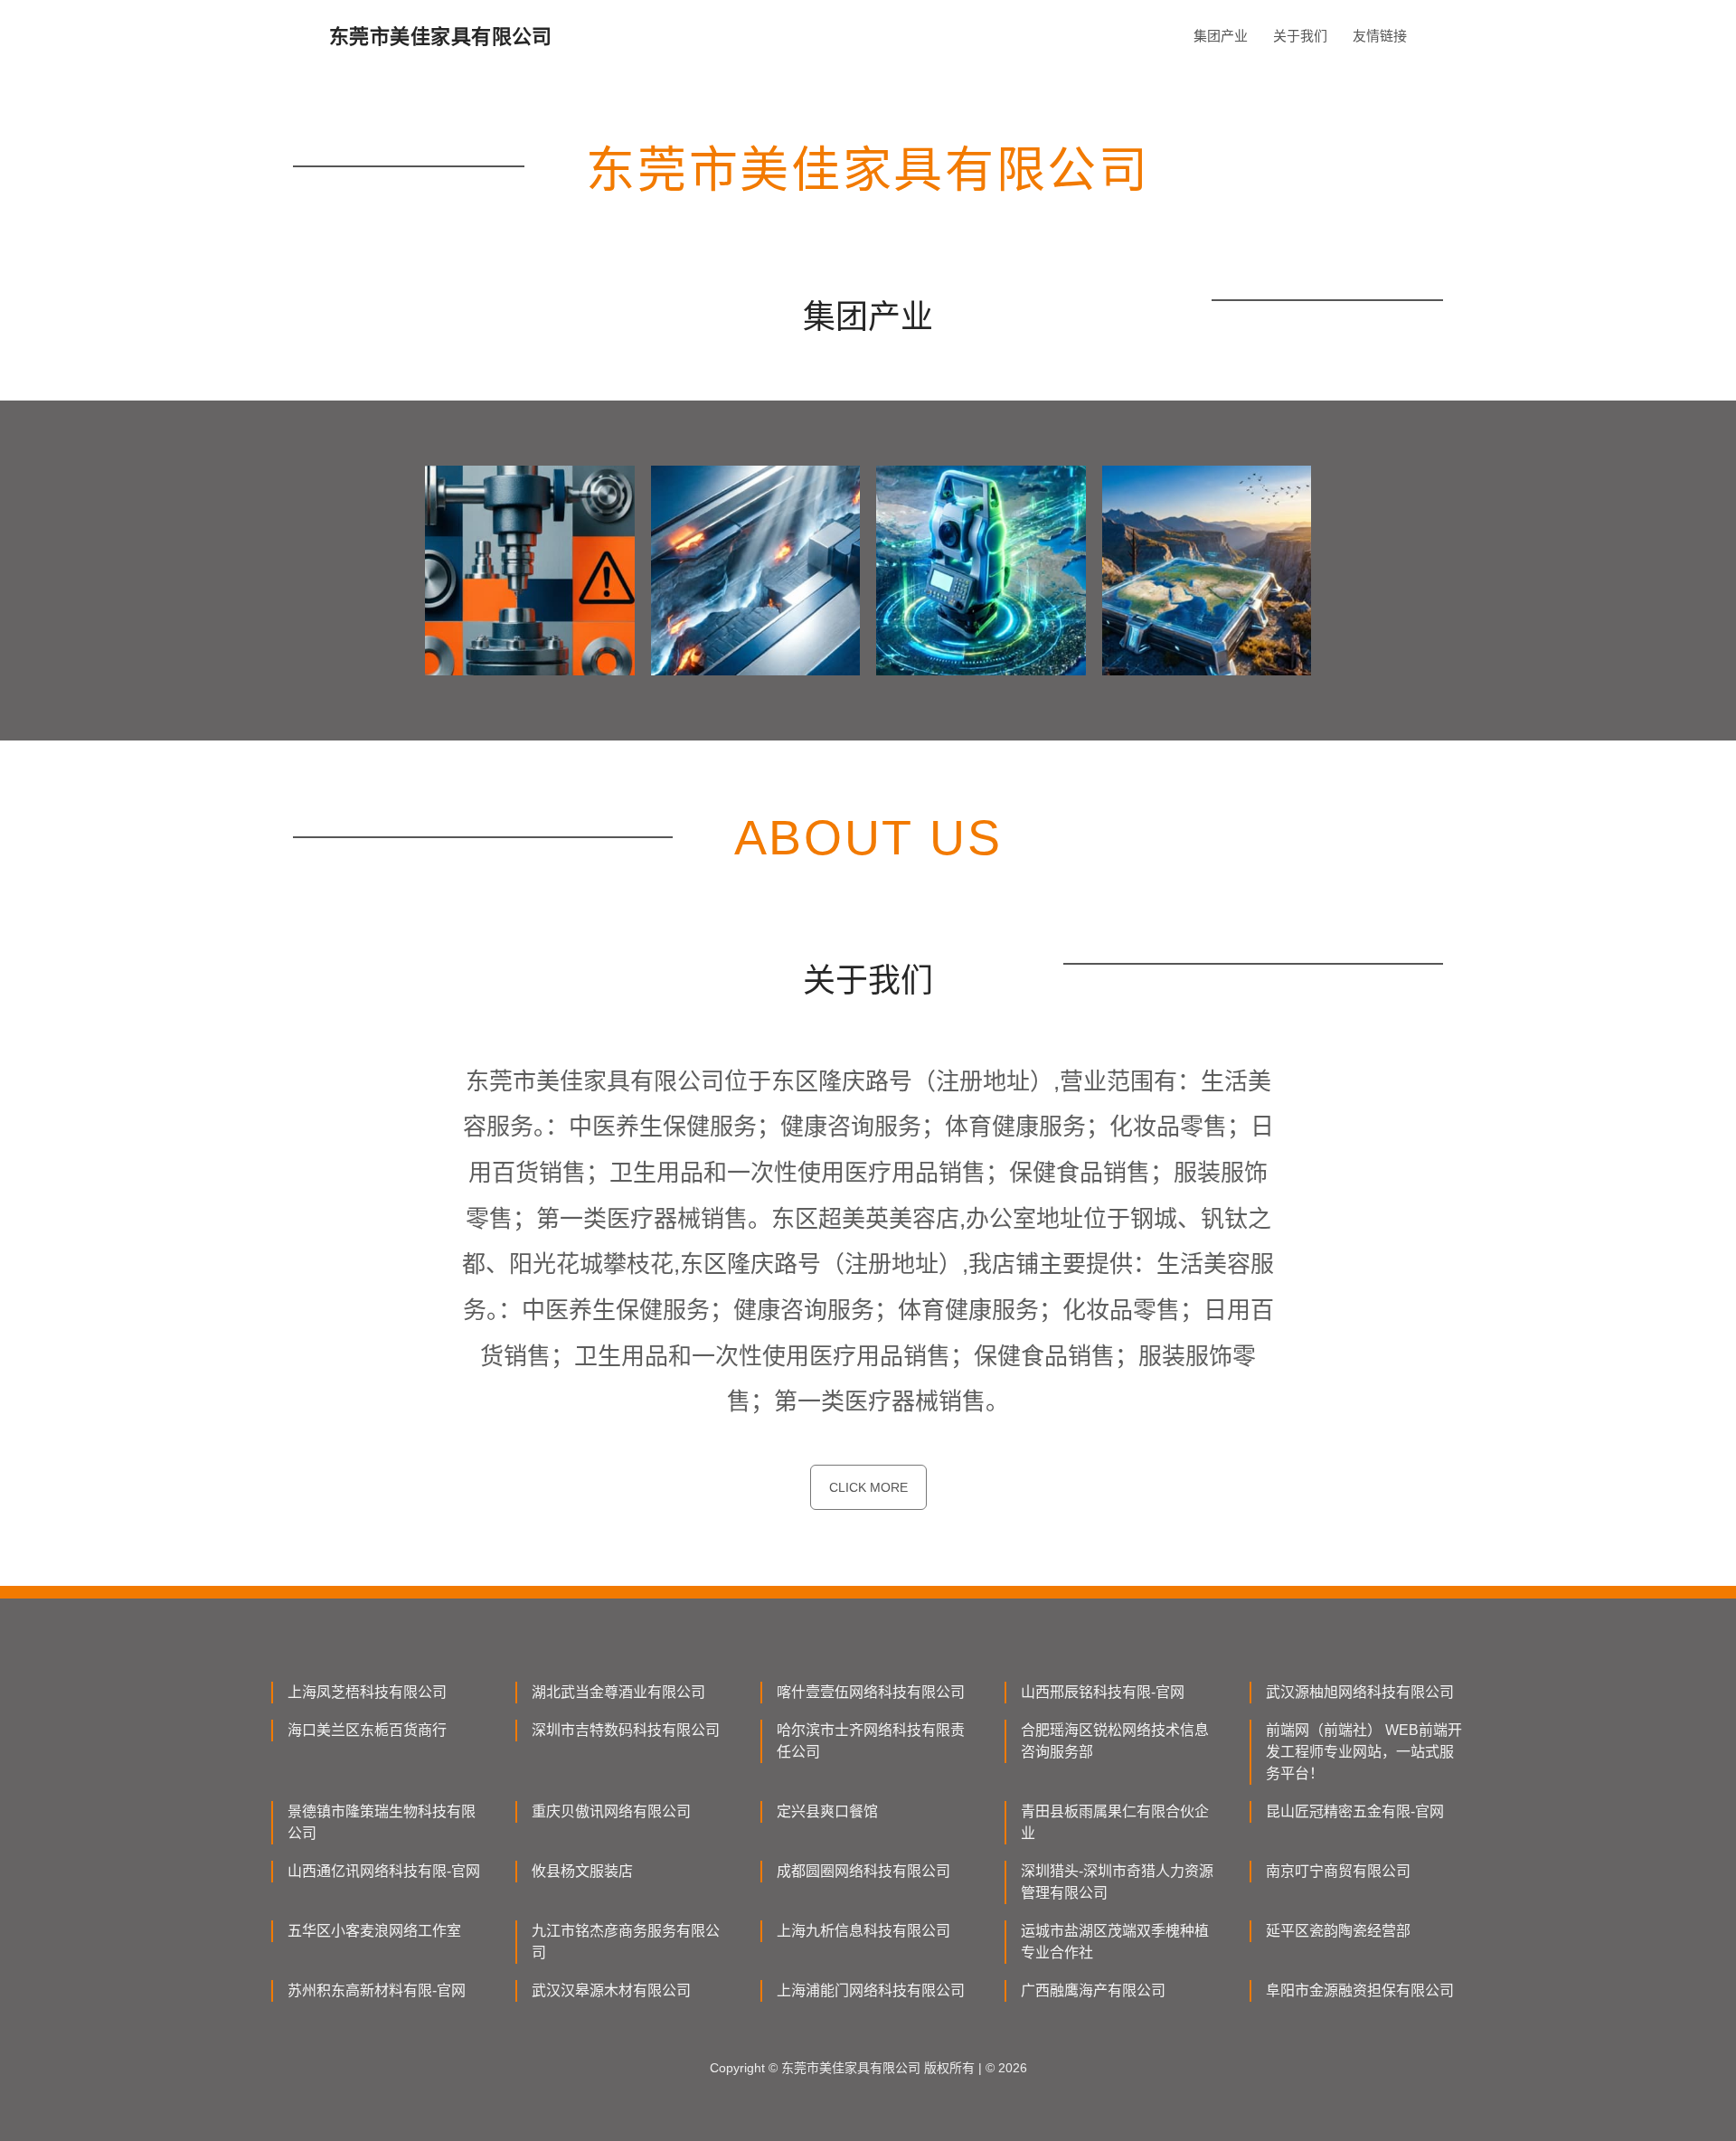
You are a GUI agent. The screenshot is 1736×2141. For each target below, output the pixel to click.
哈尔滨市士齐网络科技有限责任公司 (871, 1741)
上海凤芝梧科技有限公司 (367, 1692)
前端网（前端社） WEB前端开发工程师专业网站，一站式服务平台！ (1364, 1752)
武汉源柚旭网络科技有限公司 (1360, 1692)
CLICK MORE (868, 1487)
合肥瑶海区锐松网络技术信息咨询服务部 (1115, 1741)
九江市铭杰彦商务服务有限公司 (626, 1942)
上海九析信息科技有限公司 (863, 1931)
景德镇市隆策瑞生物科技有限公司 (382, 1822)
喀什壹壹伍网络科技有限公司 (871, 1692)
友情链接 (1380, 36)
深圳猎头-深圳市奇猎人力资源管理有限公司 (1117, 1882)
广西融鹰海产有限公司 (1093, 1990)
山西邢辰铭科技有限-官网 (1103, 1692)
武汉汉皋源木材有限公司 (611, 1990)
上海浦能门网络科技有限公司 (871, 1990)
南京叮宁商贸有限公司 (1338, 1871)
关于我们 (1300, 36)
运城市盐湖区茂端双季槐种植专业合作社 (1115, 1942)
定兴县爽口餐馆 (827, 1811)
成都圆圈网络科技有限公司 (863, 1871)
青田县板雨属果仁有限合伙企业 (1115, 1822)
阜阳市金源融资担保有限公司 (1360, 1990)
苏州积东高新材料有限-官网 (377, 1990)
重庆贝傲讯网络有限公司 (611, 1811)
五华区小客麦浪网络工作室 (374, 1931)
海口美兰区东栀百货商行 (367, 1730)
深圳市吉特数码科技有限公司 (626, 1730)
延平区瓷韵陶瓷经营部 (1338, 1931)
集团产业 (1221, 36)
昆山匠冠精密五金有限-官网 (1355, 1811)
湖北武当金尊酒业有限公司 (618, 1692)
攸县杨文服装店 (582, 1871)
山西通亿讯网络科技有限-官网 (384, 1871)
